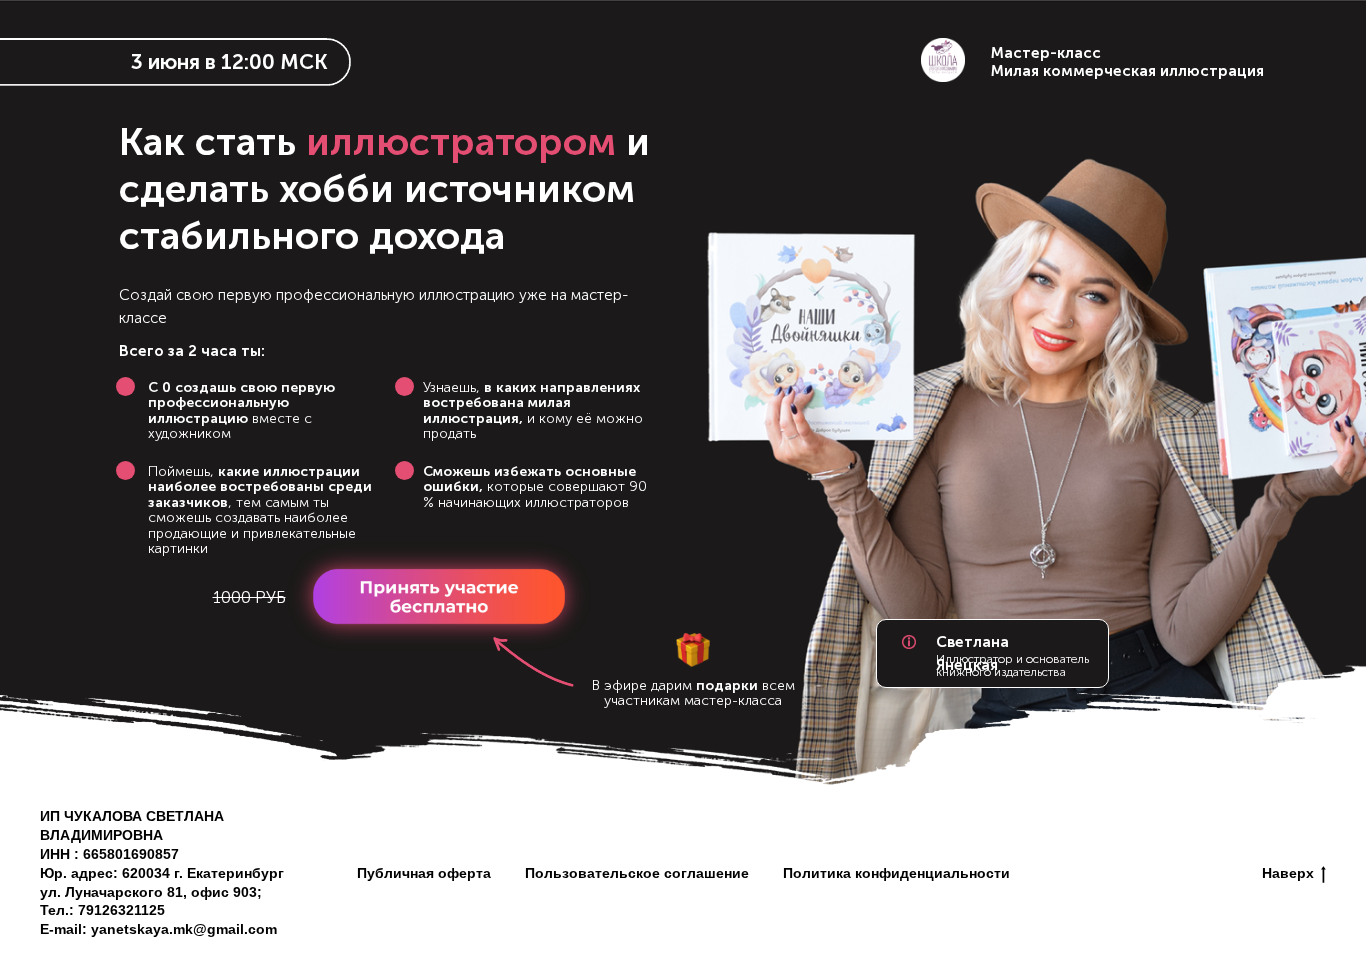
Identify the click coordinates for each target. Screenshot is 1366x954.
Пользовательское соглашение (637, 873)
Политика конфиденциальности (896, 873)
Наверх (1288, 873)
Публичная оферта (424, 873)
